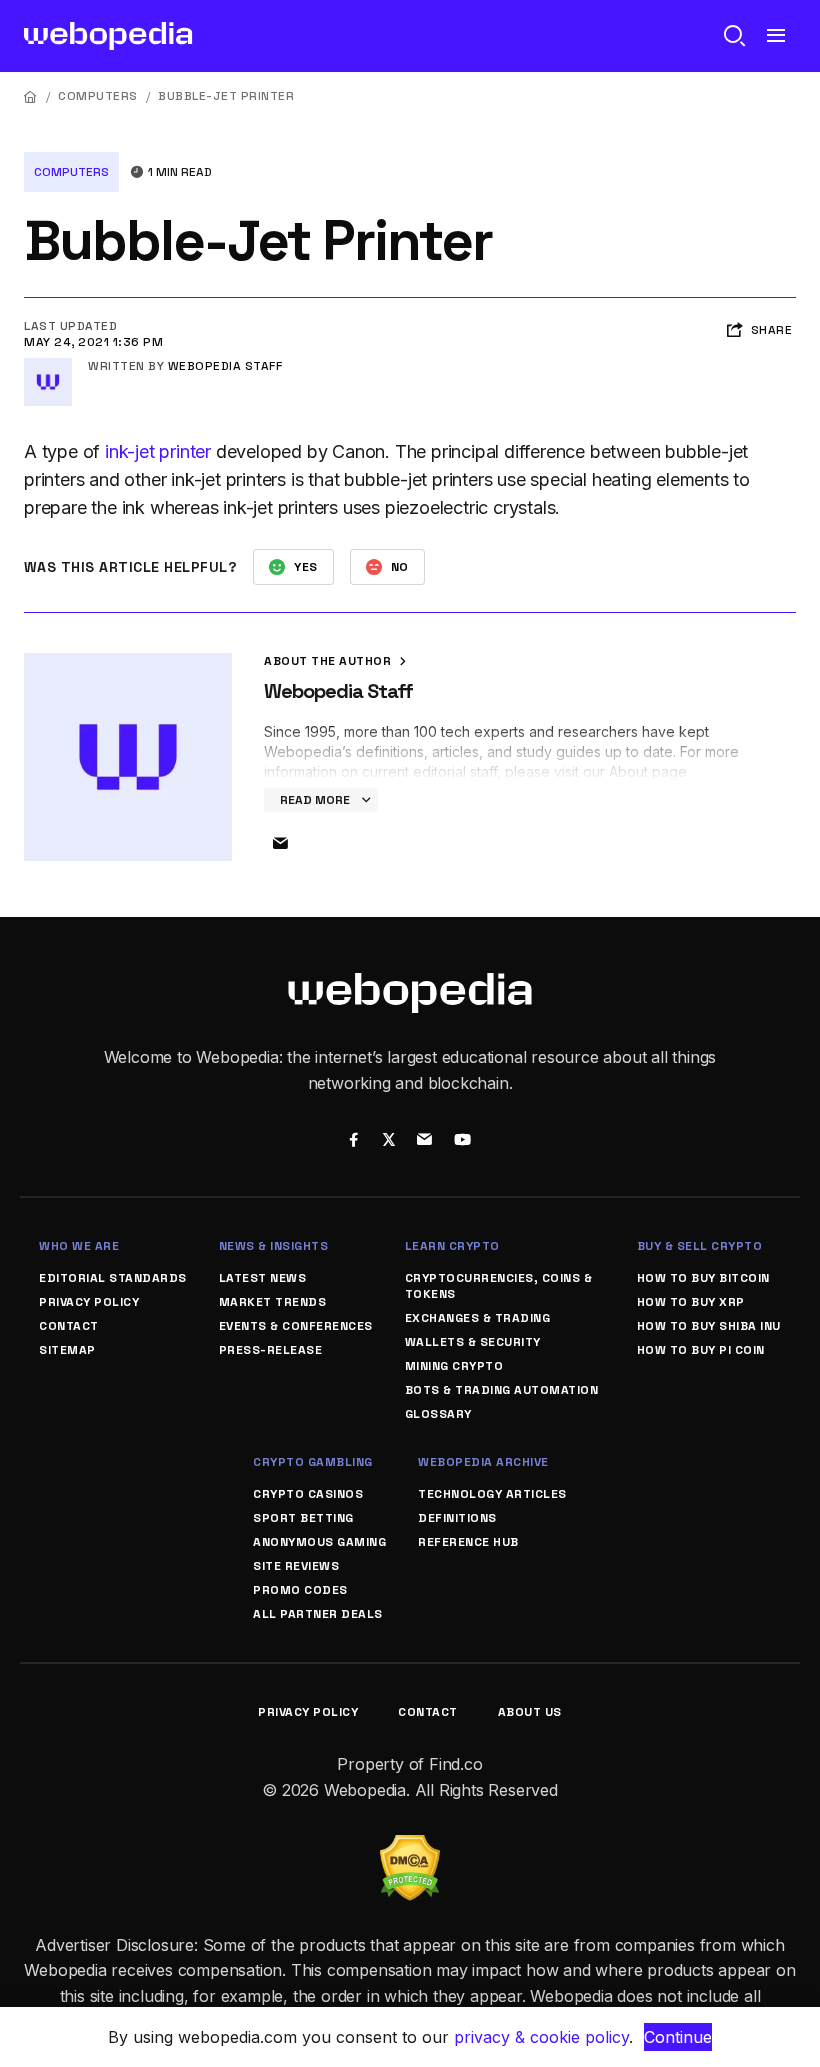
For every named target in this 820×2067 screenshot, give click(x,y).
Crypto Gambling (313, 1462)
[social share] (353, 1142)
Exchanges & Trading (478, 1318)
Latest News (263, 1278)
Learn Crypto (452, 1246)
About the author (329, 661)
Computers (98, 96)
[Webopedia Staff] (48, 366)
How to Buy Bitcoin (703, 1278)
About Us (530, 1712)
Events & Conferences (296, 1326)
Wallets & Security (473, 1342)
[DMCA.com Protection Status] (410, 1847)
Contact (69, 1326)
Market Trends (273, 1302)
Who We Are (79, 1246)
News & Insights (274, 1246)
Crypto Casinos (308, 1494)
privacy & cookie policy (541, 2037)
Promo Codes (300, 1590)
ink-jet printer (158, 451)
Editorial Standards (113, 1278)
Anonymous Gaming (319, 1542)
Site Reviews (296, 1566)
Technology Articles (492, 1494)
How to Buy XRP (691, 1302)
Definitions (457, 1518)
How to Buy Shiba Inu (709, 1326)
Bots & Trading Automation (502, 1390)
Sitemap (67, 1350)
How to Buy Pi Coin (701, 1350)
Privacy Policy (89, 1302)
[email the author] (280, 844)
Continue (678, 2037)
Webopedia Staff (225, 366)
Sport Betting (303, 1518)
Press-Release (271, 1350)
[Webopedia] (108, 36)
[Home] (31, 96)
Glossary (438, 1414)
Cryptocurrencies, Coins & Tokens (499, 1286)
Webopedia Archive (483, 1462)
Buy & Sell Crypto (700, 1246)
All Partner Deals (318, 1614)
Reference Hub (468, 1542)
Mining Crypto (454, 1366)
